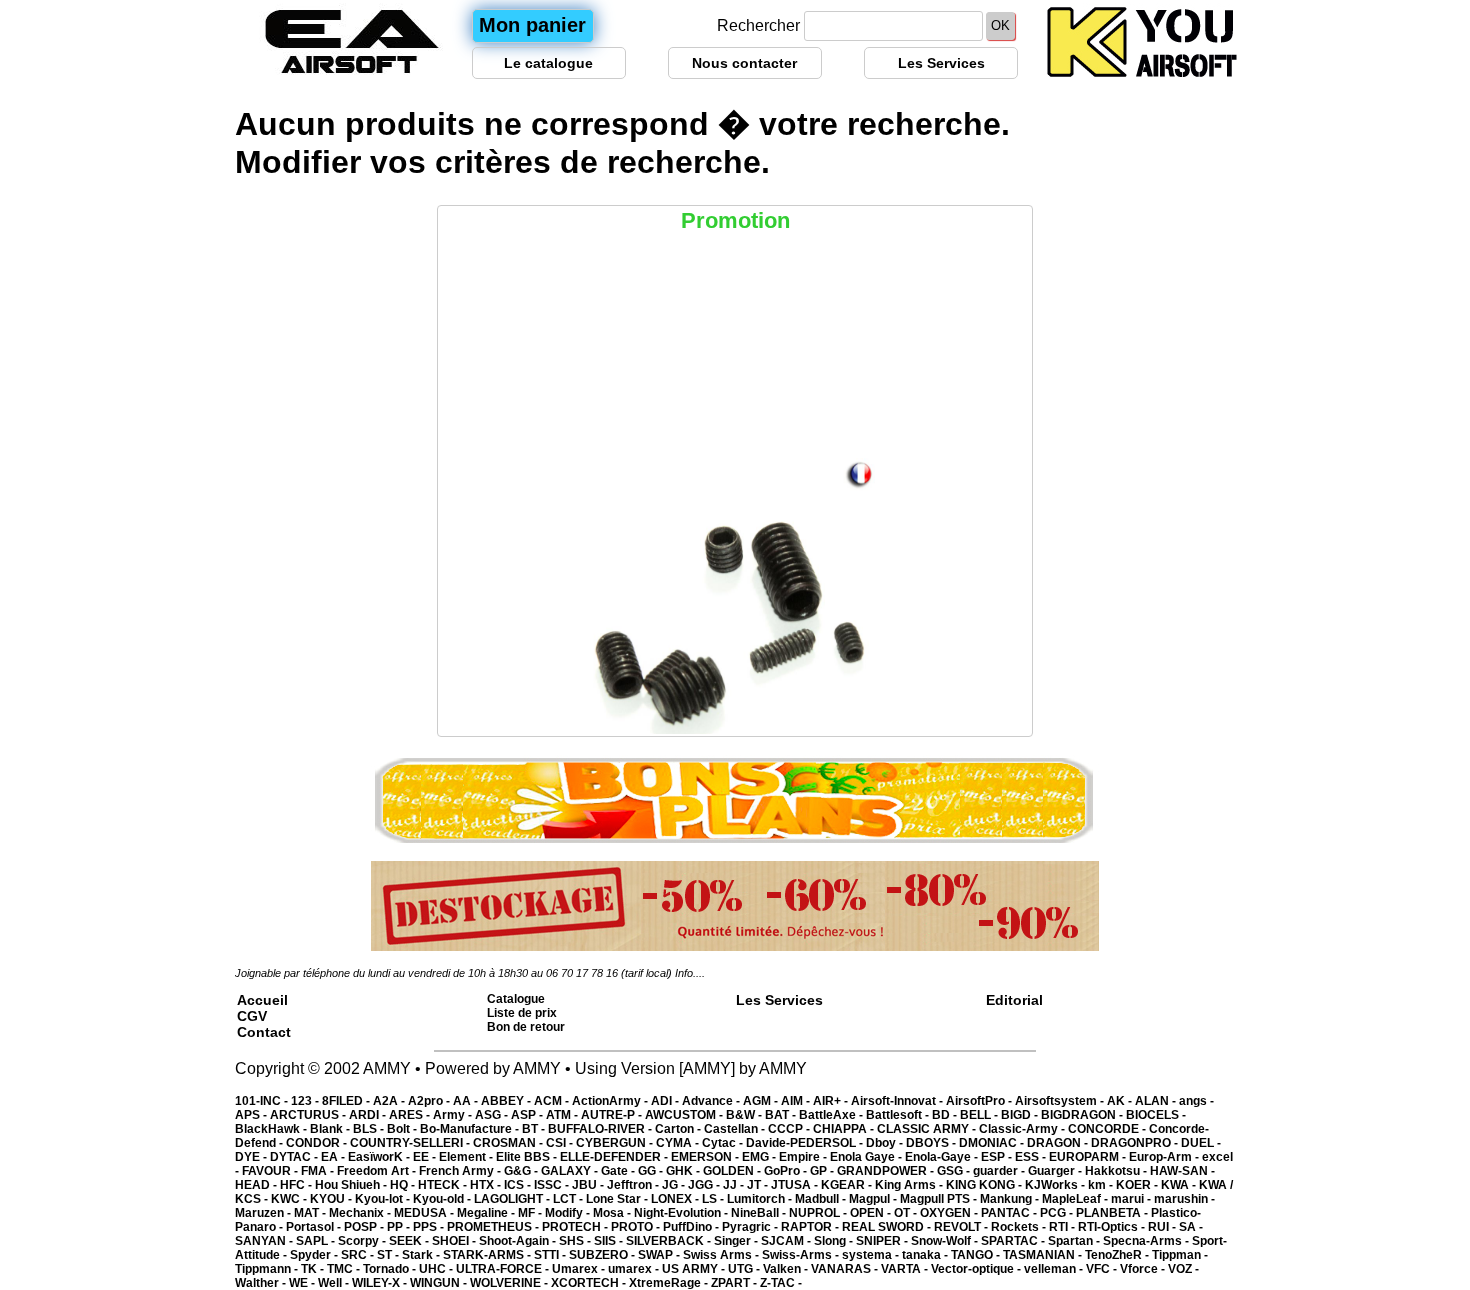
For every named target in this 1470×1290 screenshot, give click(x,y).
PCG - (1058, 1213)
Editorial (1014, 1000)
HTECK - (444, 1185)
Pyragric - (751, 1227)
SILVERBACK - (670, 1241)
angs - (1196, 1101)
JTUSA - (796, 1185)
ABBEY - (507, 1101)
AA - (467, 1101)
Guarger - (1056, 1171)
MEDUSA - (425, 1213)
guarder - (1000, 1171)
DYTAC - (295, 1157)
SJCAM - (787, 1241)
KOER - (1138, 1185)
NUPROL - (819, 1213)
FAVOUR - (271, 1171)
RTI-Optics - (1113, 1227)
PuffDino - (692, 1227)
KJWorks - (1056, 1185)
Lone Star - (618, 1199)
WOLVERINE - (510, 1283)
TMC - (345, 1269)
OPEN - (872, 1213)
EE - (426, 1157)
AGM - (762, 1101)
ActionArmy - (611, 1101)
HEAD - (257, 1185)
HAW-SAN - (1182, 1171)
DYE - (252, 1157)
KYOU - (332, 1199)
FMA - (319, 1171)
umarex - (635, 1269)
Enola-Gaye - (943, 1157)
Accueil (262, 1000)
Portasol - (315, 1227)
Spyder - (315, 1255)
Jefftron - (634, 1185)
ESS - (1032, 1157)
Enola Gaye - (867, 1157)
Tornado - (391, 1269)
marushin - (1184, 1199)
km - (1102, 1185)
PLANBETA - (1113, 1213)
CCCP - (790, 1129)
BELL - (980, 1115)
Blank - (331, 1129)
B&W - (745, 1115)
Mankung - (1011, 1199)
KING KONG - (985, 1185)
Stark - (422, 1255)
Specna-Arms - (1147, 1241)
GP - (823, 1171)
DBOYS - (932, 1143)
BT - (535, 1129)
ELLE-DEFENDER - (615, 1157)
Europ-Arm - (1165, 1157)
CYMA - (679, 1143)
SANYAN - (265, 1241)
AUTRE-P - (613, 1115)
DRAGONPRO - (1136, 1143)
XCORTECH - (590, 1283)
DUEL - (1201, 1143)
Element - (467, 1157)
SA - (1191, 1227)
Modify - (569, 1213)
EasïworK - (380, 1157)
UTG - (745, 1269)
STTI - (551, 1255)
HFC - (297, 1185)
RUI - (1163, 1227)
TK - (314, 1269)
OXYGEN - (950, 1213)
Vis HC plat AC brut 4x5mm (637, 761)
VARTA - (906, 1269)
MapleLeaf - (1076, 1199)
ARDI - (369, 1115)
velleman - (1055, 1269)
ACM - (553, 1101)
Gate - (619, 1171)
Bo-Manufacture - (471, 1129)
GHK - (684, 1171)
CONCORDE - (1108, 1129)
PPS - (430, 1227)
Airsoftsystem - (1061, 1101)
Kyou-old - (443, 1199)
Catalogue (516, 999)
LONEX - (676, 1199)
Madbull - (822, 1199)
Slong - (835, 1241)
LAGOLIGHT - (513, 1199)
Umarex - (580, 1269)
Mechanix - (361, 1213)
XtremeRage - (670, 1283)
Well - (335, 1283)
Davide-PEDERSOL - (806, 1143)
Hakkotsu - (1117, 1171)
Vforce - (1144, 1269)
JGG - (705, 1185)
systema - (872, 1255)
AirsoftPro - (980, 1101)
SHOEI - (455, 1241)
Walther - (262, 1283)
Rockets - (1020, 1227)
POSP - (365, 1227)
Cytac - (724, 1143)
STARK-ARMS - (488, 1255)
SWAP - (660, 1255)
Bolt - (403, 1129)
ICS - (519, 1185)
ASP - (528, 1115)
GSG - (955, 1171)
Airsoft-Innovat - (898, 1101)
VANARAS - (846, 1269)
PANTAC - (1010, 1213)
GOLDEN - (733, 1171)
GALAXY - (571, 1171)
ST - (389, 1255)
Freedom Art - (378, 1171)
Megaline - (487, 1213)
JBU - (589, 1185)
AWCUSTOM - (685, 1115)
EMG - (760, 1157)
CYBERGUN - (616, 1143)
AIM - (797, 1101)
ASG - (493, 1115)
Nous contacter (744, 63)
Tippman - (1180, 1255)
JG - (675, 1185)
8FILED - (347, 1101)
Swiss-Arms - (802, 1255)
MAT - (311, 1213)
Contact (264, 1032)
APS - (252, 1115)
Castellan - (736, 1129)
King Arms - (910, 1185)
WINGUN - (440, 1283)
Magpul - (874, 1199)
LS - (714, 1199)
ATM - (563, 1115)
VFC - (1103, 1269)
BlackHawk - (272, 1129)
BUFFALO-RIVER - (601, 1129)
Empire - (804, 1157)
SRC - (359, 1255)
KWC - (290, 1199)
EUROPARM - (1089, 1157)
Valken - (787, 1269)
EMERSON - (706, 1157)
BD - (946, 1115)
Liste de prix (522, 1013)
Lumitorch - (761, 1199)
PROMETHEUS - (494, 1227)
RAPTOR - (811, 1227)
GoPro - (787, 1171)
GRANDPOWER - (887, 1171)
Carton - (679, 1129)
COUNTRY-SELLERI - (411, 1143)
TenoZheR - (1118, 1255)
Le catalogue (548, 63)
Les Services (941, 63)
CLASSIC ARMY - (928, 1129)
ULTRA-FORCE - (504, 1269)
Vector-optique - (977, 1269)
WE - (303, 1283)
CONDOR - (318, 1143)
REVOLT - (962, 1227)
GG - (652, 1171)
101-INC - (263, 1101)
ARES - (411, 1115)
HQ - (404, 1185)
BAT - (782, 1115)
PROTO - (637, 1227)
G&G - (522, 1171)
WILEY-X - (381, 1283)
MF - (531, 1213)
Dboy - (886, 1143)
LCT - (569, 1199)
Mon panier (532, 25)
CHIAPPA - (845, 1129)
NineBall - (760, 1213)
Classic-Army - (1023, 1129)
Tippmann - (268, 1269)
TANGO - (977, 1255)
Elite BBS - (528, 1157)
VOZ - (1183, 1269)
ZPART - (735, 1283)
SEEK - (410, 1241)
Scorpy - (363, 1241)
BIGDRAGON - (1083, 1115)
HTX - (487, 1185)
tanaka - (926, 1255)
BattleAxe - (832, 1115)
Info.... (690, 973)
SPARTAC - (1014, 1241)
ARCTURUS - (309, 1115)
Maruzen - (264, 1213)
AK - (1121, 1101)
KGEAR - (848, 1185)
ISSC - (553, 1185)
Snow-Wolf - (946, 1241)
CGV (252, 1016)
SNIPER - (883, 1241)
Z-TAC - (781, 1283)
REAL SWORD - (888, 1227)
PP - (400, 1227)
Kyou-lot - (384, 1199)
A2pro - (430, 1101)
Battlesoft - (899, 1115)
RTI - (1063, 1227)
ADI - (666, 1101)
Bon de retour (526, 1027)
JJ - (735, 1185)
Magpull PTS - (940, 1199)
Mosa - (613, 1213)
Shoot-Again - (519, 1241)
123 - (306, 1101)
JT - (759, 1185)
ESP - (998, 1157)
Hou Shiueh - (352, 1185)
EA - (334, 1157)
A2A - (390, 1101)
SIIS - (610, 1241)
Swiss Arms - (722, 1255)
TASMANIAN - (1044, 1255)
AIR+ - (832, 1101)
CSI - (561, 1143)
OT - (907, 1213)
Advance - (712, 1101)
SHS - (576, 1241)
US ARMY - (695, 1269)
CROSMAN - (509, 1143)
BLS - (370, 1129)
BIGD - (1021, 1115)
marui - (1132, 1199)
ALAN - (1157, 1101)
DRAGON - (1059, 1143)
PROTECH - (576, 1227)
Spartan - (1075, 1241)
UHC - (437, 1269)
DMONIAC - (993, 1143)
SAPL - (317, 1241)
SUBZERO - (603, 1255)
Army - (454, 1115)
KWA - (1180, 1185)
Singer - (737, 1241)
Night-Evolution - (682, 1213)
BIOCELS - (1156, 1115)
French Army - (461, 1171)
